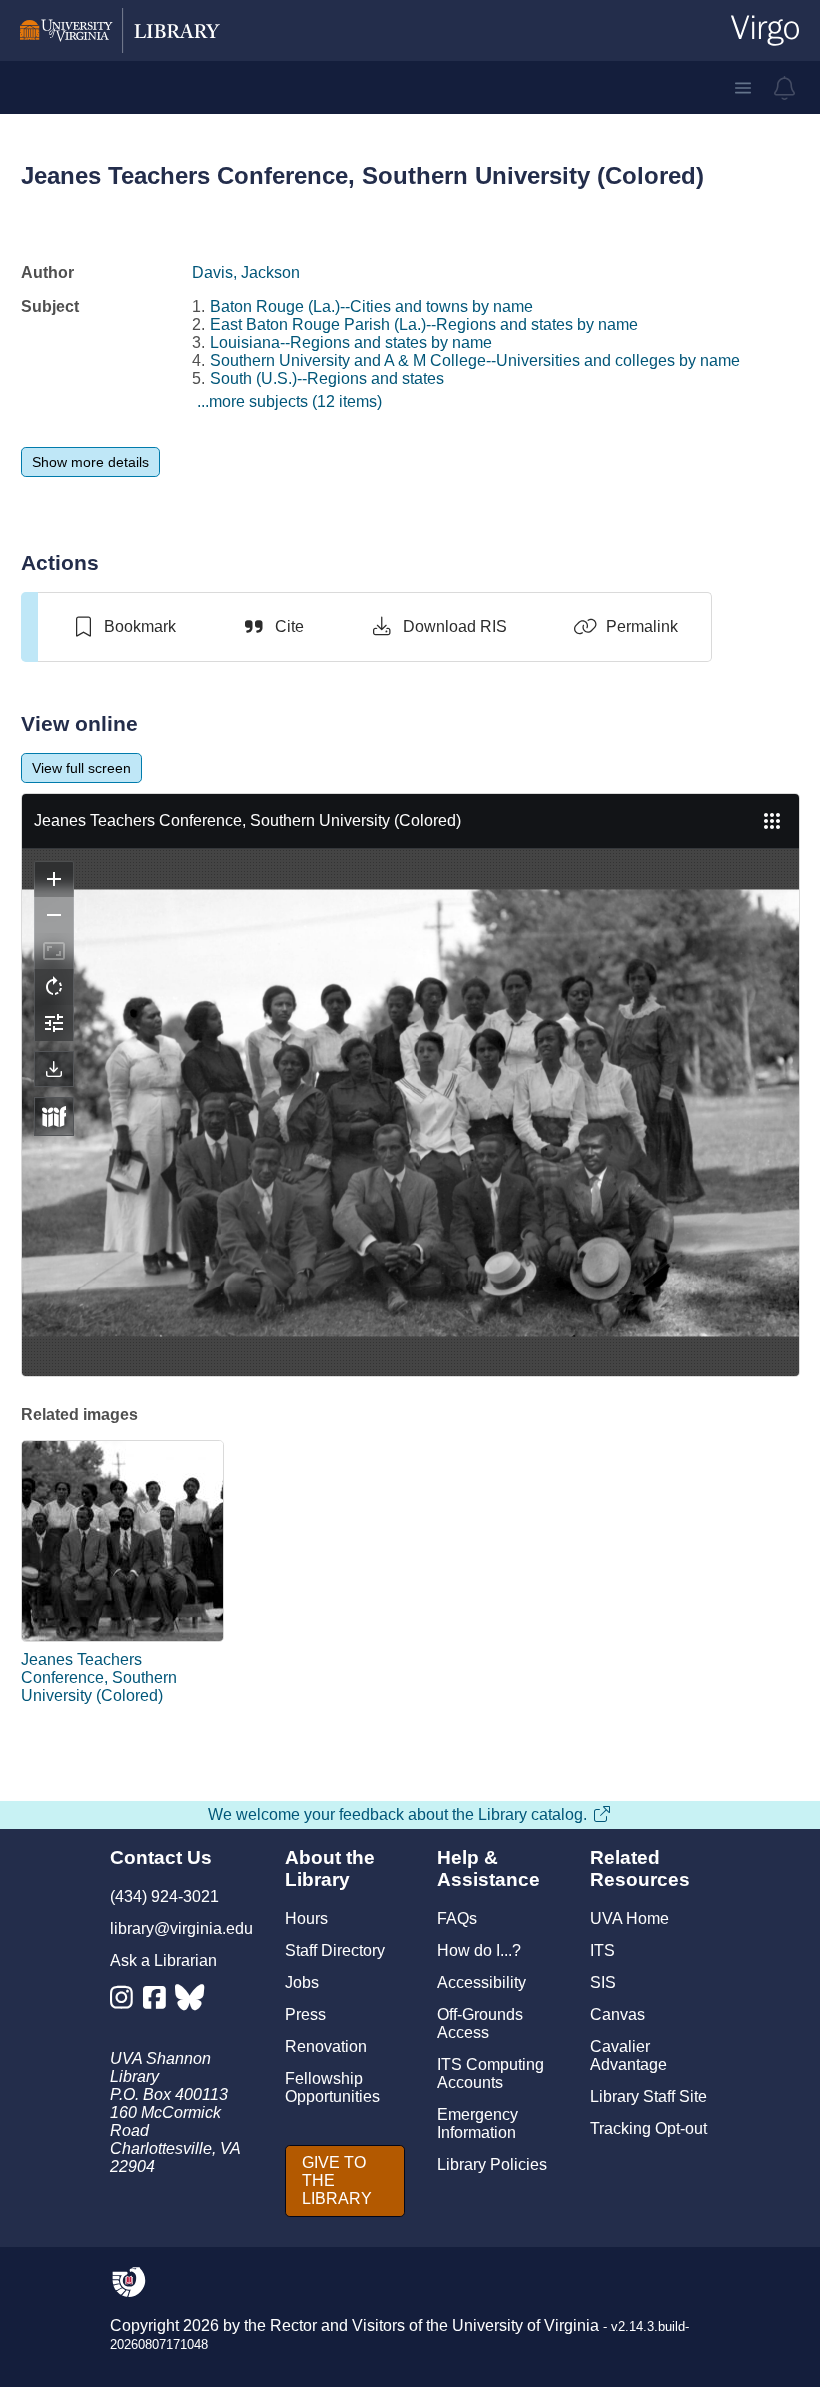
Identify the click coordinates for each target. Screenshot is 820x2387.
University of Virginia (525, 2325)
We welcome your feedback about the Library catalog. (397, 1814)
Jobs (302, 1982)
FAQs (457, 1918)
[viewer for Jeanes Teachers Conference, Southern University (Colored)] (410, 1085)
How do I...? (479, 1950)
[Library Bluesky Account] (191, 2001)
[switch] (123, 627)
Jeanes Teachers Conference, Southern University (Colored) (99, 1677)
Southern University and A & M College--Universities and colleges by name (475, 360)
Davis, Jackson (246, 272)
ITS (602, 1950)
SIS (603, 1982)
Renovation (326, 2046)
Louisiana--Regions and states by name (351, 342)
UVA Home (629, 1918)
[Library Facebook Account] (159, 2001)
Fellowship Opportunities (332, 2087)
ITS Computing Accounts (490, 2073)
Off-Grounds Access (480, 2023)
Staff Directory (335, 1950)
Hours (306, 1918)
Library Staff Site (648, 2096)
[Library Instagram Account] (126, 2001)
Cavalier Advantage (628, 2055)
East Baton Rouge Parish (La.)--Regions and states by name (424, 324)
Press (305, 2014)
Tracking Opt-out (648, 2128)
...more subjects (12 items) (289, 401)
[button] (743, 88)
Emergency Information (477, 2123)
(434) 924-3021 (164, 1896)
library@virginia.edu (181, 1928)
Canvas (617, 2014)
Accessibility (481, 1982)
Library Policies (492, 2164)
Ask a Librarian (163, 1960)
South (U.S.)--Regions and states (327, 378)
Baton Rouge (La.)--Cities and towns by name (371, 306)
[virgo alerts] (785, 88)
